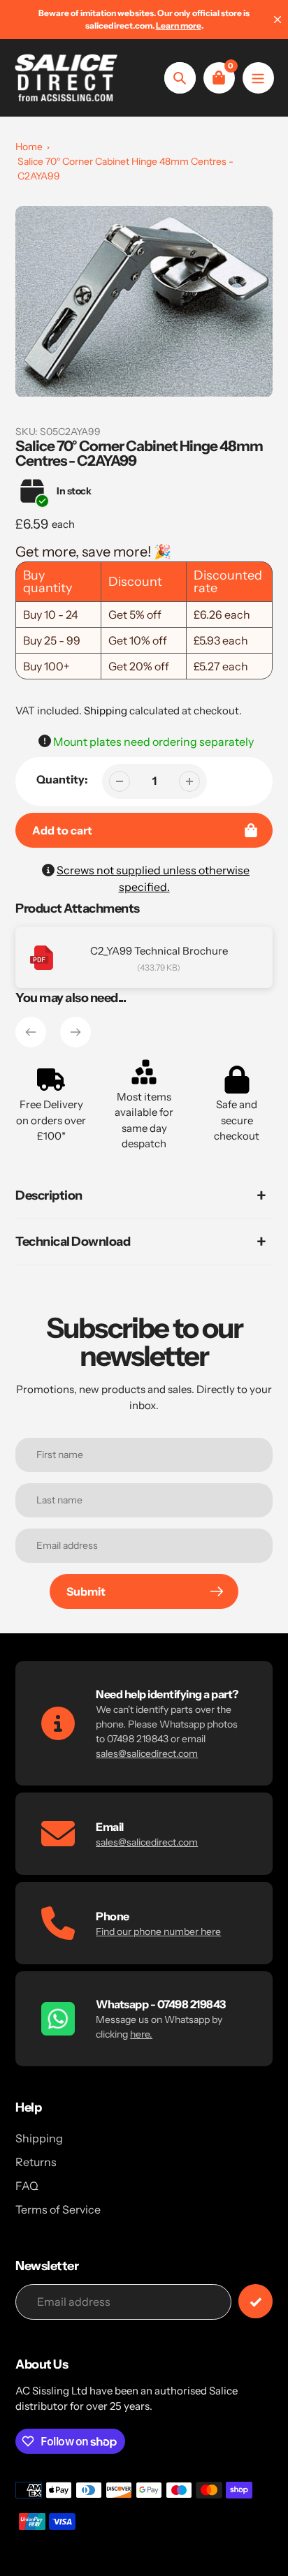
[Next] (75, 1032)
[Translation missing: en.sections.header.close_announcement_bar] (278, 20)
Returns (36, 2162)
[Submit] (255, 2301)
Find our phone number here (158, 1931)
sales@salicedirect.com (147, 1753)
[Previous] (31, 1032)
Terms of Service (58, 2209)
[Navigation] (258, 78)
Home (29, 147)
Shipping (106, 711)
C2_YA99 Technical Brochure (159, 951)
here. (141, 2034)
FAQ (27, 2186)
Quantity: (62, 779)
